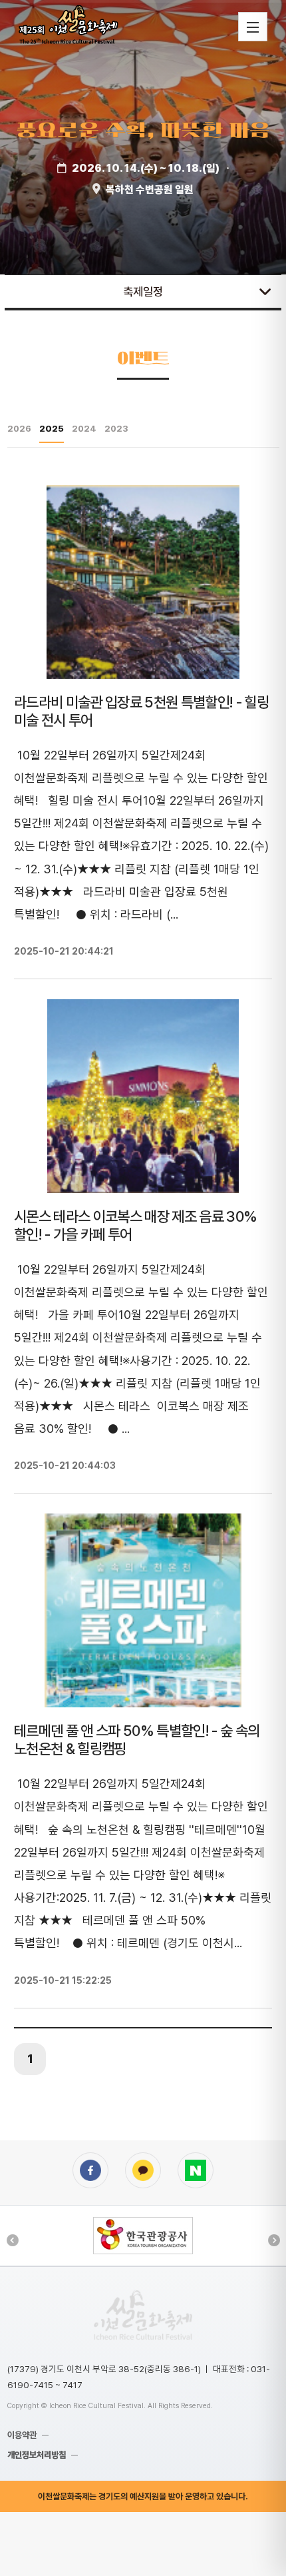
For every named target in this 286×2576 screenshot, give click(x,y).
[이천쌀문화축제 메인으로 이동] (143, 2315)
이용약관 (22, 2435)
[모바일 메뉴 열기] (253, 27)
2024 (84, 428)
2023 (116, 428)
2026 (19, 428)
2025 (52, 428)
